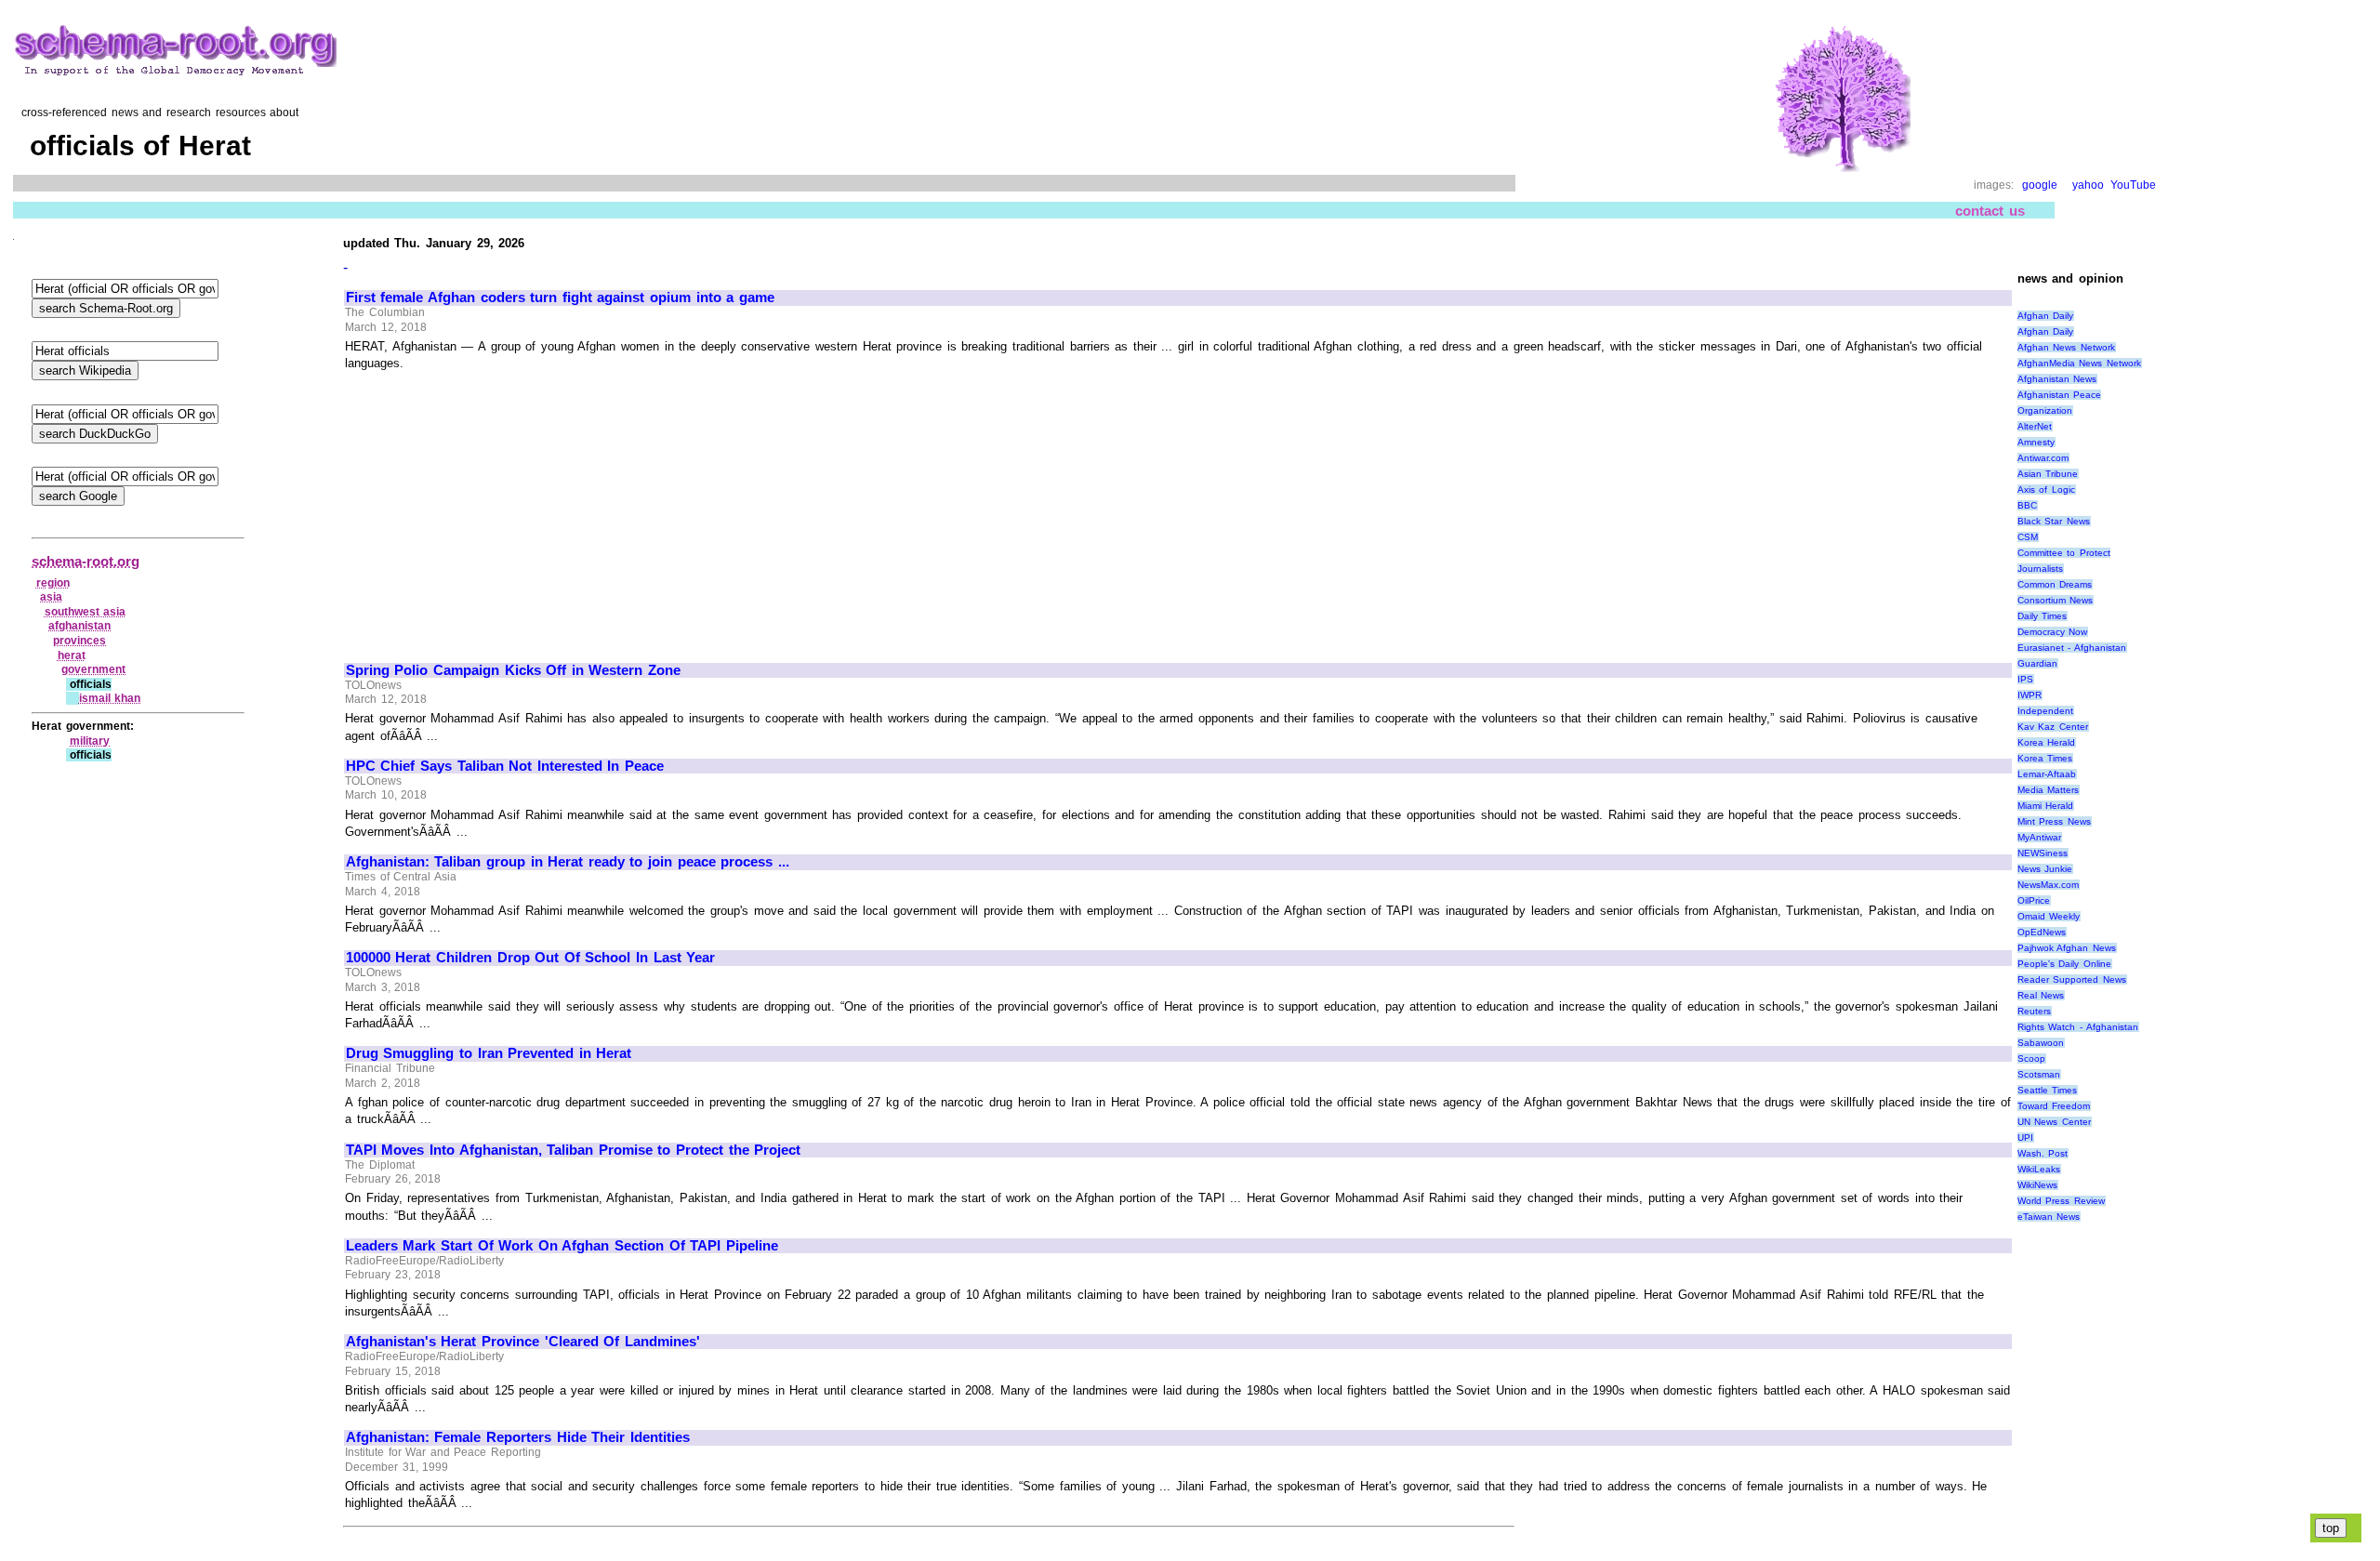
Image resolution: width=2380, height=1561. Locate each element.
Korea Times (2045, 758)
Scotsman (2039, 1074)
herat (72, 655)
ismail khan (110, 698)
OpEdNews (2042, 932)
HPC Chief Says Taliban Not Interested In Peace (505, 766)
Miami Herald (2046, 806)
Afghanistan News (2057, 379)
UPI (2025, 1138)
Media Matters (2049, 790)
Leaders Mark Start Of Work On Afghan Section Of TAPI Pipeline (562, 1246)
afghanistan (79, 626)
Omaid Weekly (2049, 916)
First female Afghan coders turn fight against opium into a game (560, 298)
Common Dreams (2055, 584)
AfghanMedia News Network (2079, 363)
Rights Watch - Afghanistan (2078, 1027)
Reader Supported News (2072, 979)
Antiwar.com (2043, 458)
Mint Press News (2054, 821)
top (2331, 1528)
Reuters (2034, 1011)
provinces (79, 641)
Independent (2045, 711)
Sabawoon (2041, 1043)
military (90, 741)
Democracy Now (2053, 632)
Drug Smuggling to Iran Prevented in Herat (489, 1053)
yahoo (2088, 185)
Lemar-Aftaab (2047, 774)
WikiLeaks (2039, 1169)
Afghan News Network (2066, 347)
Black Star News (2054, 521)
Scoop (2031, 1058)
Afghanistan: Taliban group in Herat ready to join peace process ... (568, 862)
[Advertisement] (502, 509)
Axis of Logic (2046, 489)
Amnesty (2036, 442)
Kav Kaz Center (2053, 727)
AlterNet (2035, 426)
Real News (2041, 995)
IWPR (2030, 695)
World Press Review (2061, 1201)
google (2040, 185)
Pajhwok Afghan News (2067, 948)
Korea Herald (2047, 742)
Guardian (2037, 663)
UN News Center (2054, 1122)
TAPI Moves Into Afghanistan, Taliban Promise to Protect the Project (573, 1150)
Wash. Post (2043, 1153)
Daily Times (2043, 616)
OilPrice (2034, 900)
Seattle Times (2048, 1090)
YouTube (2133, 185)
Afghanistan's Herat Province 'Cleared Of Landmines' (523, 1342)
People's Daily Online (2064, 964)
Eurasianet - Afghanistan (2072, 648)
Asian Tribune (2048, 474)
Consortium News (2056, 600)
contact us (1990, 211)
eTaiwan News (2049, 1217)
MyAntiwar (2039, 837)
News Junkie (2045, 869)
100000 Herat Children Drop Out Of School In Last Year (530, 958)
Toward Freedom (2054, 1106)
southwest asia (86, 612)
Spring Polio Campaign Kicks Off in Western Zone (513, 670)
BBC (2027, 505)
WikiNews (2037, 1185)
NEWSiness (2043, 853)
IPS (2025, 679)
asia (51, 597)
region (53, 583)
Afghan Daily (2046, 316)
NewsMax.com (2048, 885)
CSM (2028, 537)
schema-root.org (86, 561)
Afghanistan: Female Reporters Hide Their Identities (518, 1437)
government (93, 669)
